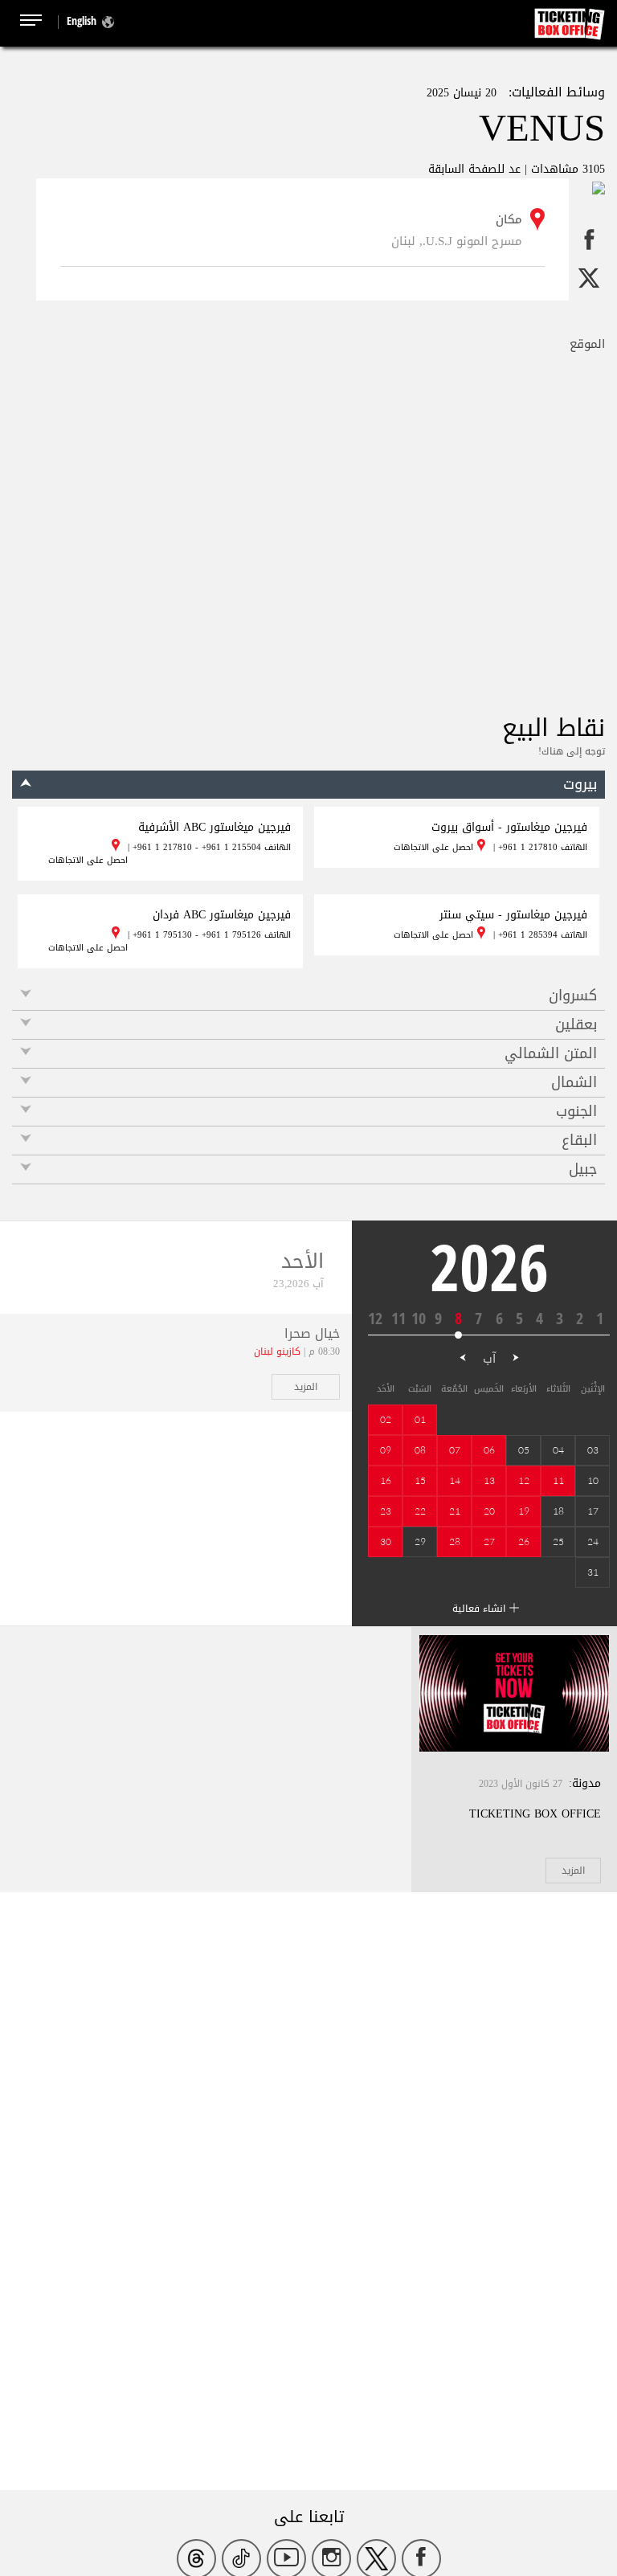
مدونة (586, 1783)
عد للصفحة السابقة (474, 169)
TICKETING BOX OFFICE (535, 1814)
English (82, 20)
